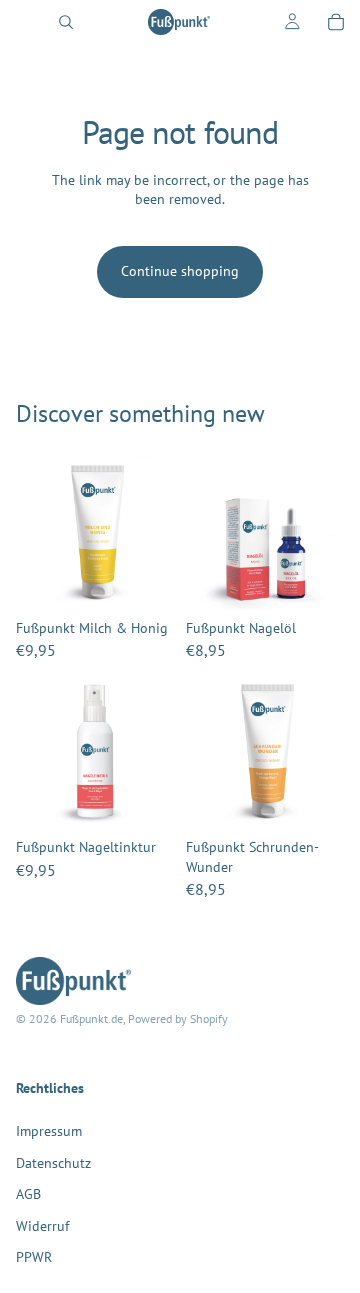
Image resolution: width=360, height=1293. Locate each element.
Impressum (49, 1131)
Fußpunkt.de (91, 1019)
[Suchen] (66, 22)
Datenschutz (53, 1163)
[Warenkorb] (336, 22)
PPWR (34, 1258)
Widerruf (42, 1226)
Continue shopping (180, 271)
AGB (28, 1194)
